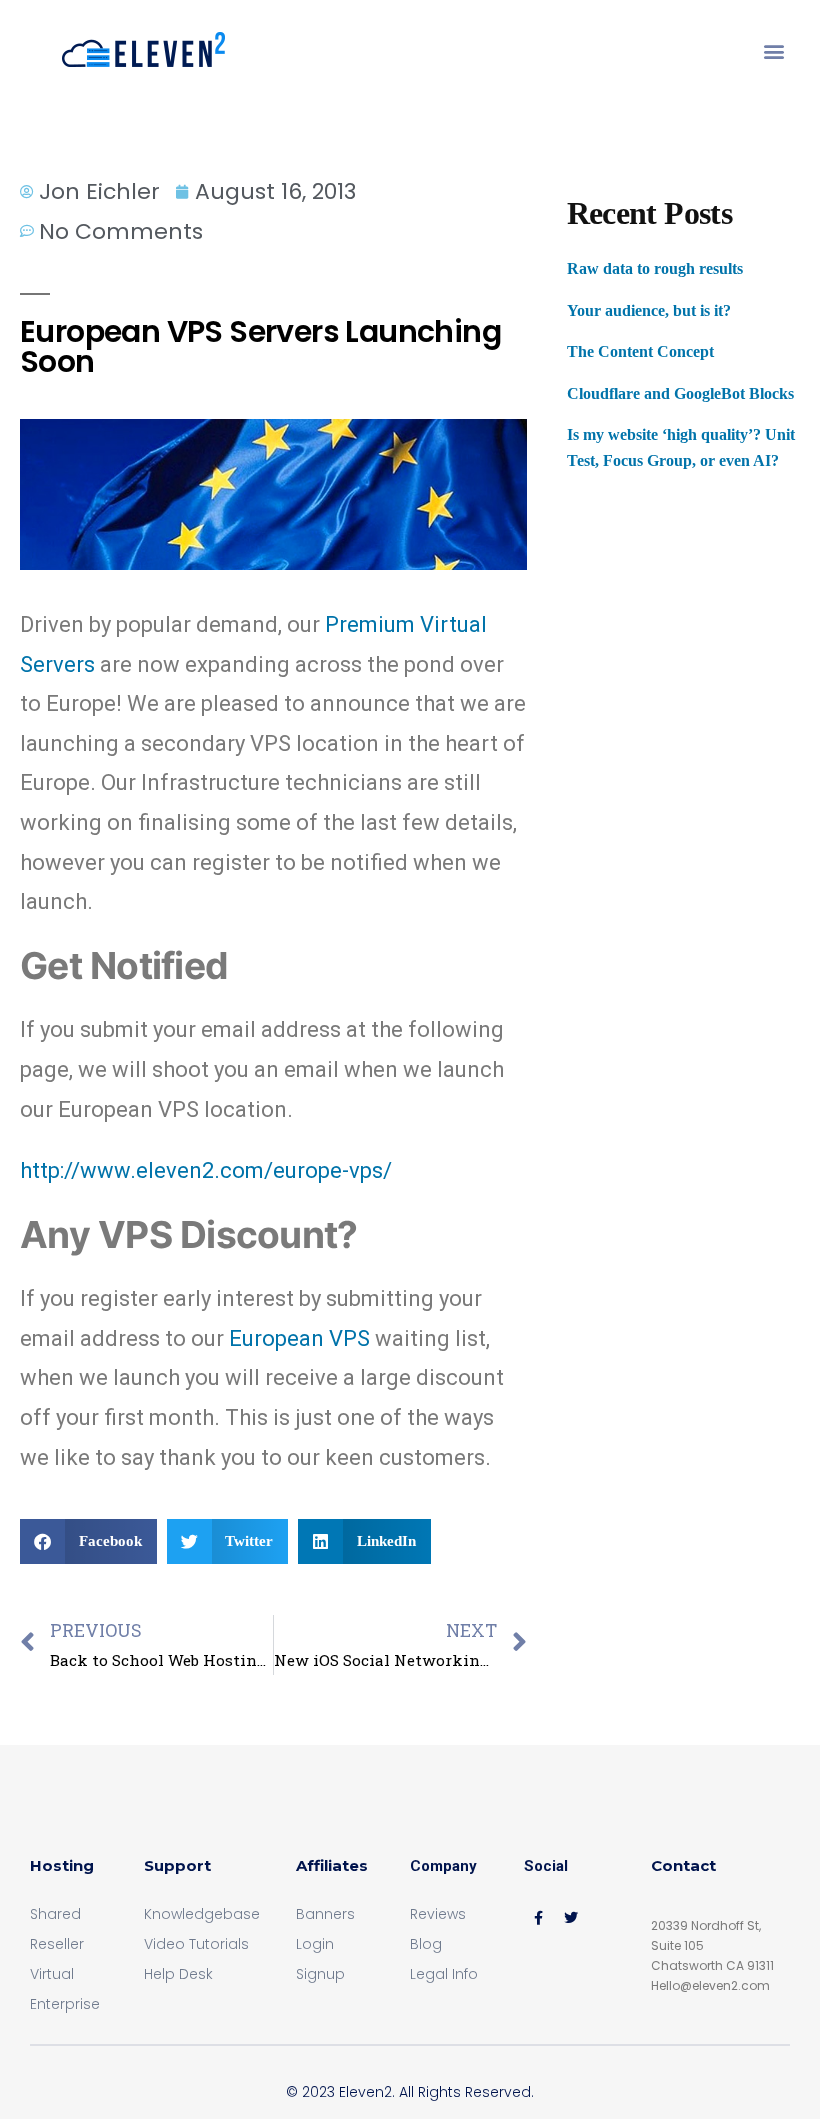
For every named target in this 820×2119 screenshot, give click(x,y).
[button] (773, 51)
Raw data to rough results (655, 268)
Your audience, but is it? (649, 310)
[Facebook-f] (538, 1918)
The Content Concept (640, 351)
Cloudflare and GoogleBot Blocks (680, 393)
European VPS (299, 1338)
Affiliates (332, 1865)
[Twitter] (571, 1918)
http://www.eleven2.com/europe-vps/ (206, 1170)
